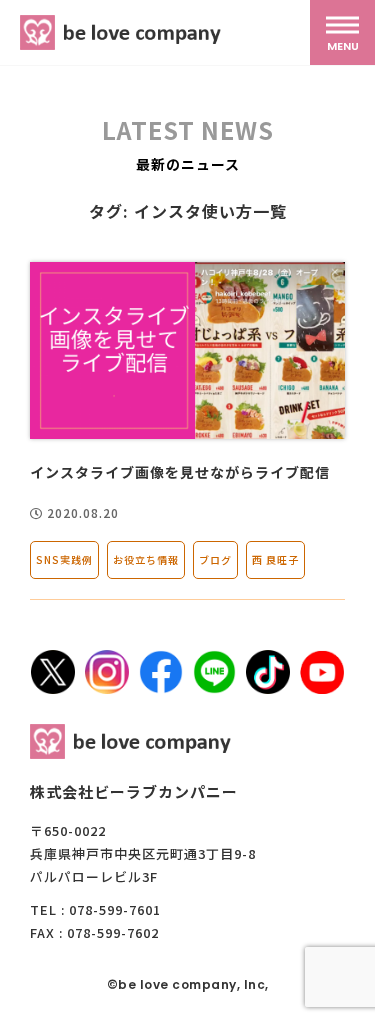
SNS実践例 (64, 559)
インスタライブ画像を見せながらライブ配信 (180, 472)
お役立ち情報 (146, 559)
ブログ (215, 559)
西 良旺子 (275, 559)
